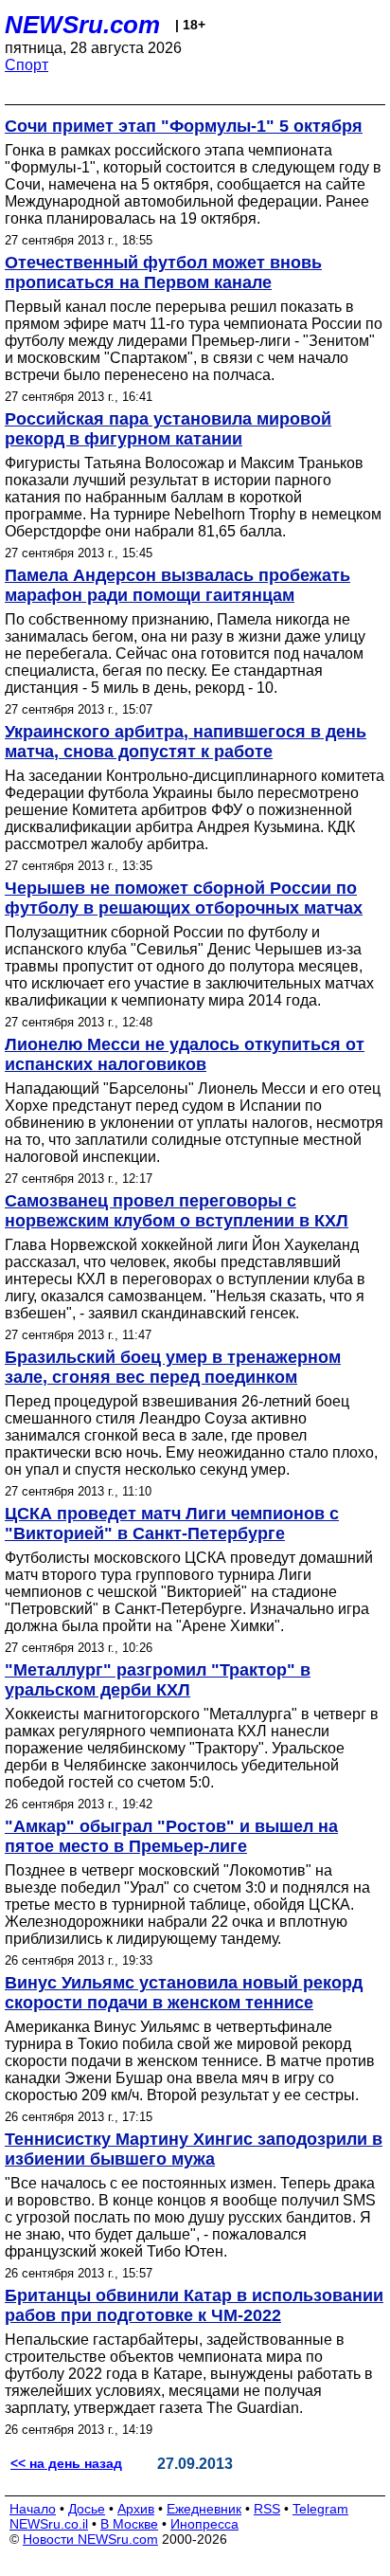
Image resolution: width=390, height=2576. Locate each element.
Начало (33, 2509)
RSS (267, 2509)
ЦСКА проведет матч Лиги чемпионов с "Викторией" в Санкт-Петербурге (172, 1524)
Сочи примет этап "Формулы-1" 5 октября (184, 126)
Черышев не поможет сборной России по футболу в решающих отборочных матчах (184, 898)
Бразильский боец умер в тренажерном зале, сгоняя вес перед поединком (173, 1367)
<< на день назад (66, 2463)
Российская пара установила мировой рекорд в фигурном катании (168, 429)
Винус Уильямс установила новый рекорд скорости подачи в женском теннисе (184, 1993)
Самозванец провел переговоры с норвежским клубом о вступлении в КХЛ (177, 1211)
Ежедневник (204, 2509)
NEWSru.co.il (49, 2524)
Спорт (27, 65)
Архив (136, 2509)
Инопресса (204, 2524)
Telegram (320, 2509)
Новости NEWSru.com (90, 2539)
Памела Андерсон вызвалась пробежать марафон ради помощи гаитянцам (177, 585)
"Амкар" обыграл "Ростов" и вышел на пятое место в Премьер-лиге (171, 1836)
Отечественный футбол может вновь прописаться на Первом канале (163, 272)
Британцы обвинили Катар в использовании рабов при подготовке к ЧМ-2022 (194, 2305)
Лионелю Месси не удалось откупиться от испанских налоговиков (185, 1054)
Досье (87, 2509)
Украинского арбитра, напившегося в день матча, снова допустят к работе (186, 742)
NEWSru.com (82, 25)
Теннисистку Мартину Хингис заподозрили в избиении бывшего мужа (194, 2149)
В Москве (129, 2524)
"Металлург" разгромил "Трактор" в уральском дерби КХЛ (158, 1680)
